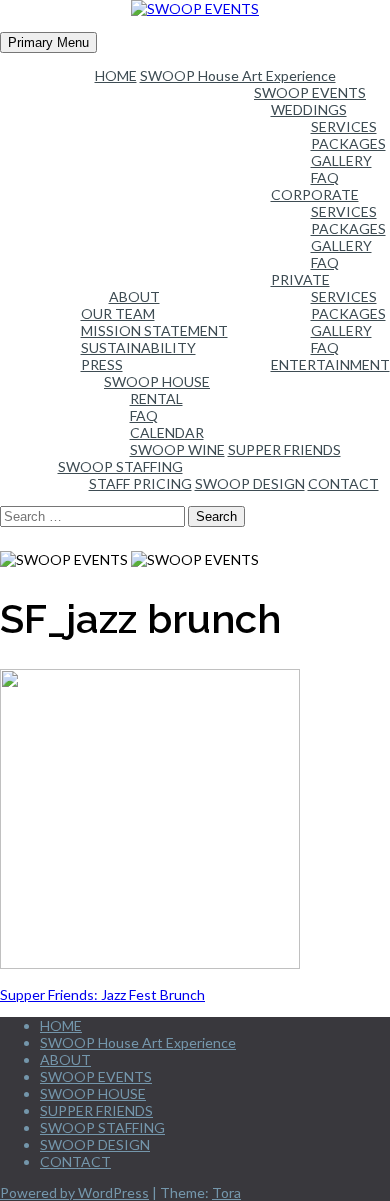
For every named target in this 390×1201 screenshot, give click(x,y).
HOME (116, 75)
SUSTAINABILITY (138, 347)
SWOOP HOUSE (157, 381)
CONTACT (343, 483)
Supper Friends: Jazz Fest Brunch (102, 994)
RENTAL (156, 398)
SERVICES (344, 126)
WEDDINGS (309, 109)
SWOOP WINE (177, 449)
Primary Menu (48, 42)
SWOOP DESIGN (250, 483)
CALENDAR (167, 432)
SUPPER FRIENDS (284, 449)
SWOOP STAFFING (120, 466)
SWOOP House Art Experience (238, 75)
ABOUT (134, 296)
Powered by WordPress (74, 1192)
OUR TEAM (118, 313)
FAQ (325, 177)
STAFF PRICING (140, 483)
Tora (226, 1192)
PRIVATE (300, 279)
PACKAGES (348, 143)
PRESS (102, 364)
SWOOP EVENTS (310, 92)
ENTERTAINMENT (330, 364)
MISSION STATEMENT (154, 330)
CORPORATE (315, 194)
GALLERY (341, 160)
